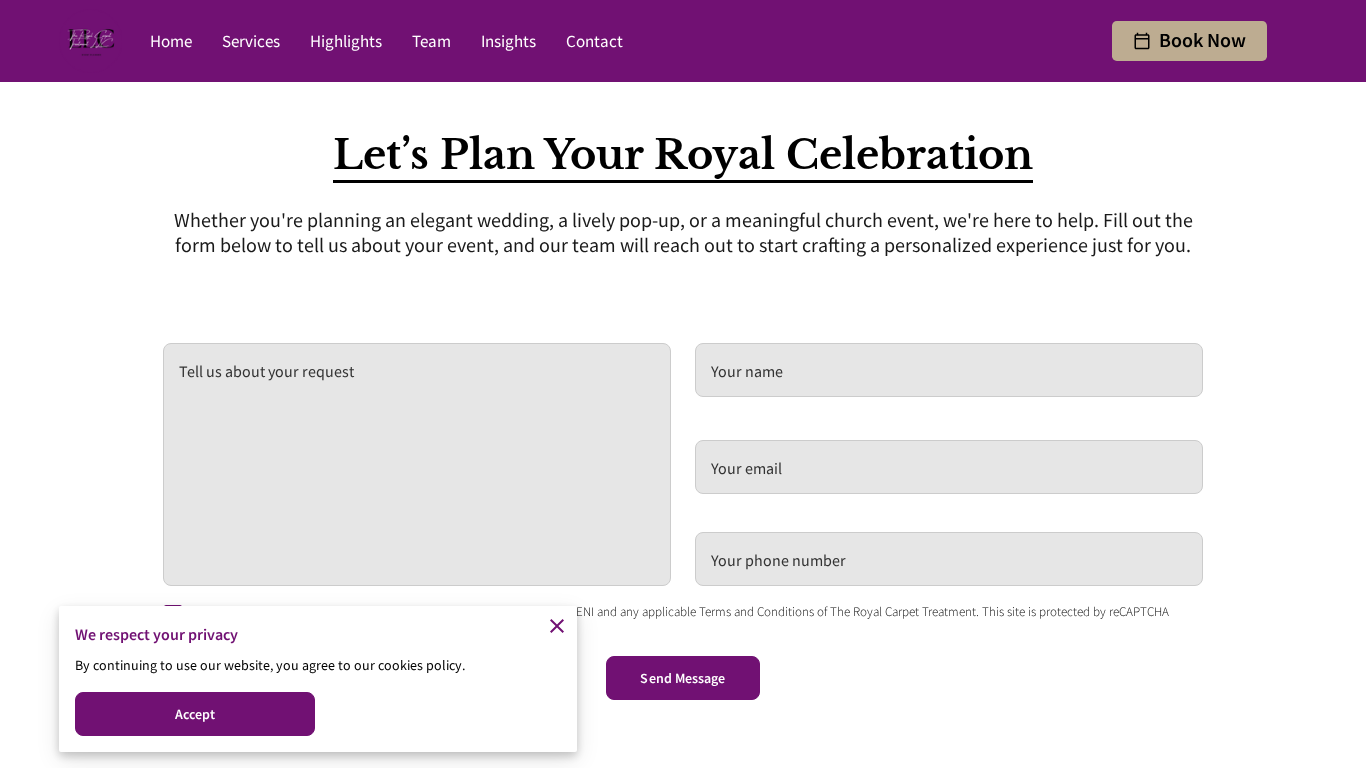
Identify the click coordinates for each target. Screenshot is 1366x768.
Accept (195, 714)
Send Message (682, 678)
